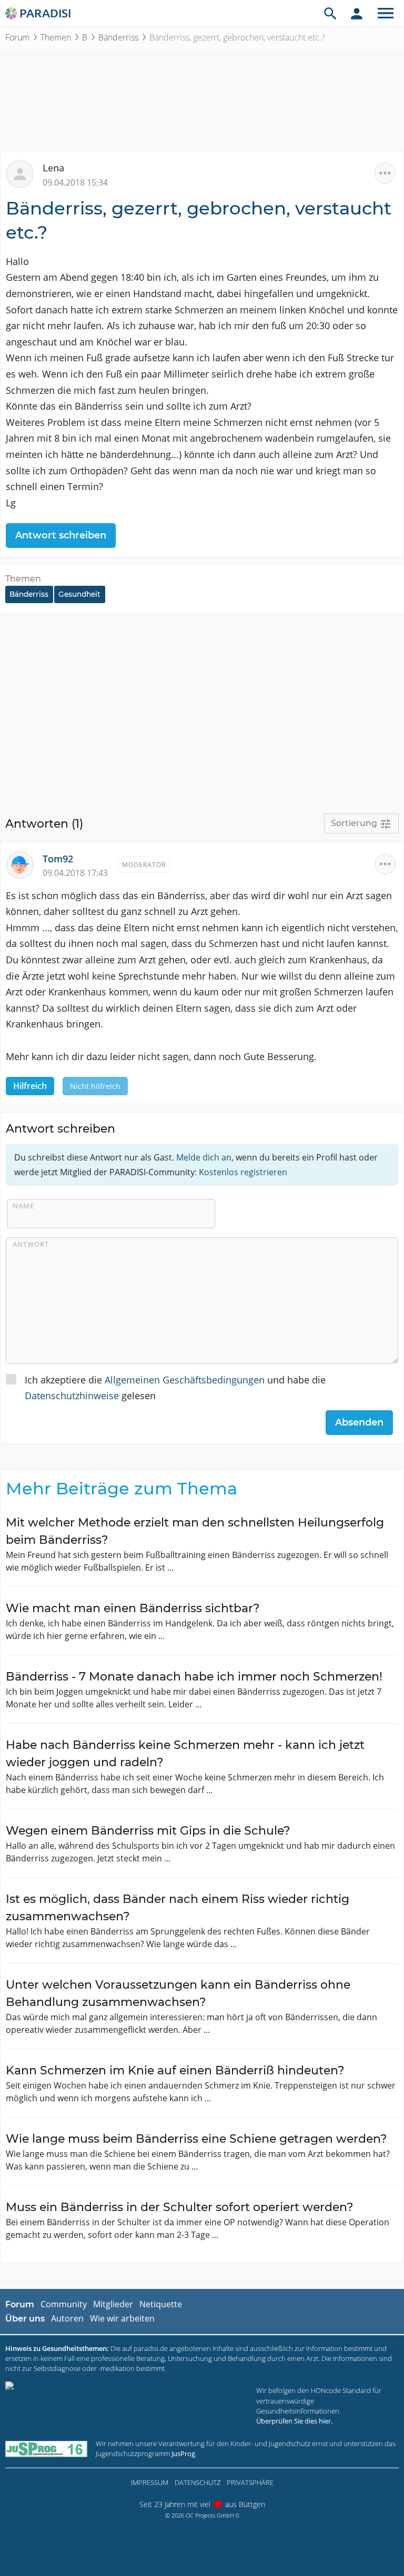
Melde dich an (204, 1157)
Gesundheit (79, 594)
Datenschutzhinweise (72, 1396)
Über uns (25, 2319)
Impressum (150, 2482)
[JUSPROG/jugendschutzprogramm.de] (46, 2448)
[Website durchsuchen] (330, 13)
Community (64, 2304)
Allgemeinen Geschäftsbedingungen (185, 1380)
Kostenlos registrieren (243, 1172)
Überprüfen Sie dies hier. (294, 2421)
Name (23, 1206)
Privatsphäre (250, 2482)
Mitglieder (113, 2304)
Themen (56, 37)
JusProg (183, 2453)
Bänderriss (118, 37)
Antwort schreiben (61, 535)
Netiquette (161, 2304)
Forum (17, 37)
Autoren (67, 2318)
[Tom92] (24, 863)
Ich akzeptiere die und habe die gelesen (175, 1388)
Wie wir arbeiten (122, 2318)
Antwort (31, 1244)
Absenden (359, 1422)
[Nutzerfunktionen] (357, 13)
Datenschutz (198, 2482)
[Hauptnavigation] (386, 13)
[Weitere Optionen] (385, 173)
